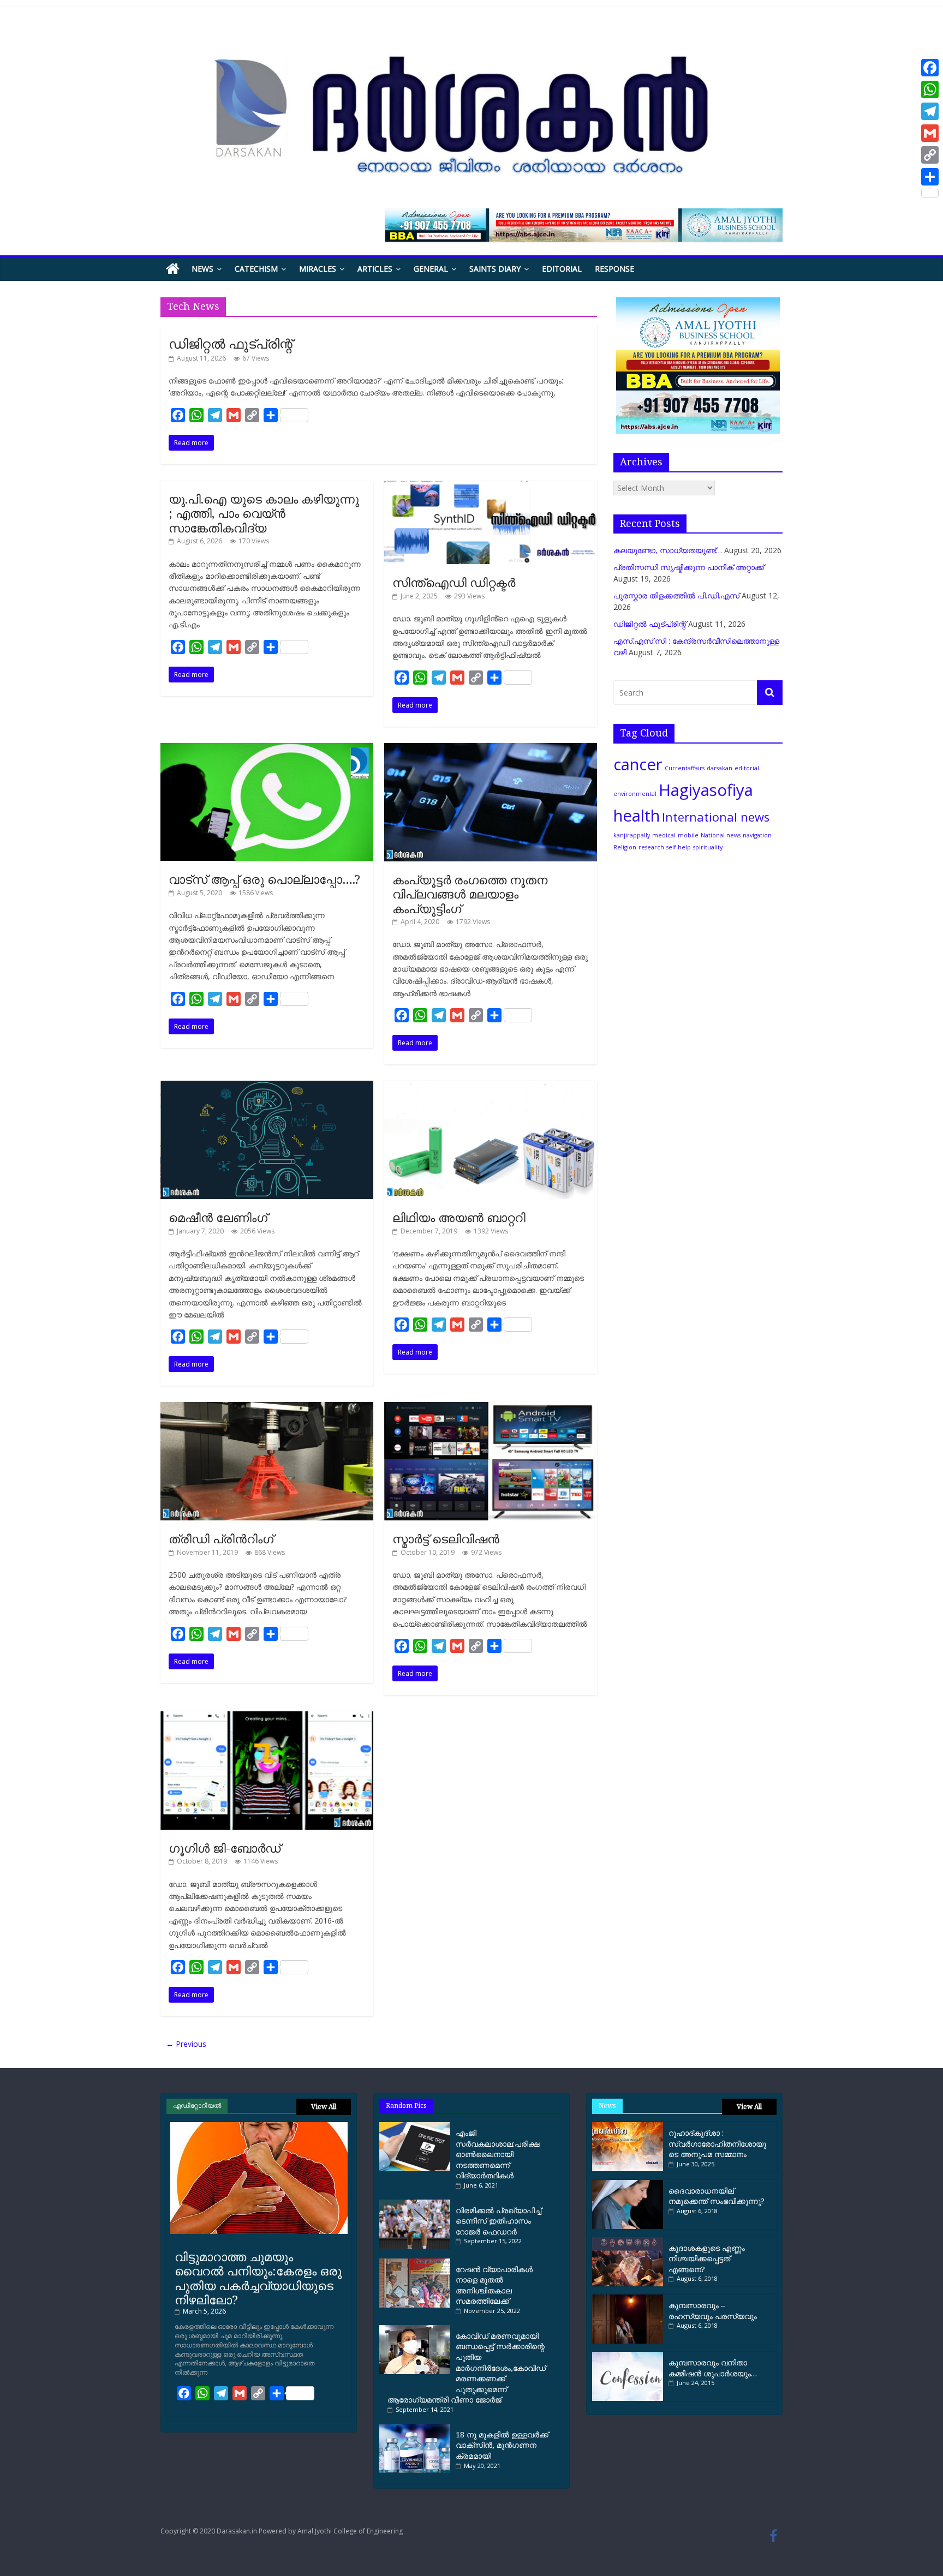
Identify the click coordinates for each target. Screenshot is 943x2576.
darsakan (720, 768)
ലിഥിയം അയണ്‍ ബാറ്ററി (459, 1217)
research (651, 847)
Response (614, 269)
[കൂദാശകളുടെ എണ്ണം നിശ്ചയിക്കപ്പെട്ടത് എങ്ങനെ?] (628, 2241)
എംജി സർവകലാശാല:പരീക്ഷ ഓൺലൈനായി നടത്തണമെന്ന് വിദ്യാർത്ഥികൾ (498, 2154)
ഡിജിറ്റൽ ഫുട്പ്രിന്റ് (231, 343)
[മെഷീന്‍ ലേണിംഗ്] (267, 1086)
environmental (635, 794)
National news (721, 835)
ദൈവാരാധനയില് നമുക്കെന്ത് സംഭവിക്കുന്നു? (717, 2196)
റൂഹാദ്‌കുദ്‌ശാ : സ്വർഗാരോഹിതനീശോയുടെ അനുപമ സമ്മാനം (717, 2143)
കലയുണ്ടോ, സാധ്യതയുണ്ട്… (668, 550)
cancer (638, 764)
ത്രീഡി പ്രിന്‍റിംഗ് (221, 1538)
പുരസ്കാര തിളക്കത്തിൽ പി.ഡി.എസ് (676, 595)
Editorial (562, 269)
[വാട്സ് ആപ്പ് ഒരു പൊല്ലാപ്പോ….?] (267, 749)
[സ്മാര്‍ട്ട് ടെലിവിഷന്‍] (491, 1408)
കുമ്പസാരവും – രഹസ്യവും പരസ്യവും (713, 2311)
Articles (375, 269)
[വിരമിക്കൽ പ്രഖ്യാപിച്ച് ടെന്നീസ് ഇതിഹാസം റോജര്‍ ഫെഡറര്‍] (417, 2204)
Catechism (256, 269)
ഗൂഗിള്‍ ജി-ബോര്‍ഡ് (225, 1848)
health (637, 816)
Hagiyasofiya (706, 790)
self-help (679, 847)
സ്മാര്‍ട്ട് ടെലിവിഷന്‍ (446, 1538)
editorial (747, 768)
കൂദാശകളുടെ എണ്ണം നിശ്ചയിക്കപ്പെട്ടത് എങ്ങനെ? (707, 2259)
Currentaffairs (685, 768)
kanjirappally (632, 835)
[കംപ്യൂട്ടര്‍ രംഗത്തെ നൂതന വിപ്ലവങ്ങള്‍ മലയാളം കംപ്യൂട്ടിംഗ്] (491, 749)
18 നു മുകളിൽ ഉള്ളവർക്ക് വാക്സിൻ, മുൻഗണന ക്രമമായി (502, 2445)
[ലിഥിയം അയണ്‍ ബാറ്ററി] (491, 1086)
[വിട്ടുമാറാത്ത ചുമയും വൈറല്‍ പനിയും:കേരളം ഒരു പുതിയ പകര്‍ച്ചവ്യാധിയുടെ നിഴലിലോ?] (259, 2126)
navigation (757, 835)
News (202, 269)
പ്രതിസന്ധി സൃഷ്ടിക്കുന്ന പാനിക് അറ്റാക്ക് (689, 567)
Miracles (318, 269)
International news (716, 817)
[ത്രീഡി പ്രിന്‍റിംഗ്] (267, 1408)
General (431, 269)
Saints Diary (495, 269)
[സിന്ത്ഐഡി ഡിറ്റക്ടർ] (491, 486)
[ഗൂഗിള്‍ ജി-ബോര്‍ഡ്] (267, 1717)
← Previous (186, 2044)
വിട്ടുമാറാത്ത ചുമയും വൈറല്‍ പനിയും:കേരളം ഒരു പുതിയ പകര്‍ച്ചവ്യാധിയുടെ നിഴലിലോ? (258, 2278)
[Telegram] (930, 111)
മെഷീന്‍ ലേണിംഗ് (218, 1217)
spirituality (708, 847)
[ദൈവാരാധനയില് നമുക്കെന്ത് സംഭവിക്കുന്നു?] (628, 2184)
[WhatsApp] (930, 89)
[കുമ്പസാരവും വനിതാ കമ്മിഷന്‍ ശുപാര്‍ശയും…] (628, 2356)
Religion (625, 847)
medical (664, 835)
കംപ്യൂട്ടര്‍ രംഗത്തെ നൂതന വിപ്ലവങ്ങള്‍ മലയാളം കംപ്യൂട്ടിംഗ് (470, 894)
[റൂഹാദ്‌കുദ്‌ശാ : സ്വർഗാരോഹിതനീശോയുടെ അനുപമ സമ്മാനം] (628, 2126)
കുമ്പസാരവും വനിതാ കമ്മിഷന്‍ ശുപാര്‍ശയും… (713, 2368)
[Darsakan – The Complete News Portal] (173, 269)
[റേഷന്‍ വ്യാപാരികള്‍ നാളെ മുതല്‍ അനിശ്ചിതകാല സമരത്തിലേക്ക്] (417, 2263)
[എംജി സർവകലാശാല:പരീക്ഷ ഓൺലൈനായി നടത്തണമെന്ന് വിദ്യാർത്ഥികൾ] (417, 2126)
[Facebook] (930, 68)
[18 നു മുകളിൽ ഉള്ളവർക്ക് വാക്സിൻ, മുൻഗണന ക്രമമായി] (417, 2428)
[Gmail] (930, 133)
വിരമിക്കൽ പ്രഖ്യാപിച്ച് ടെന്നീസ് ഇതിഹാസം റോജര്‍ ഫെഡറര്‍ (499, 2221)
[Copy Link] (930, 155)
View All (324, 2107)
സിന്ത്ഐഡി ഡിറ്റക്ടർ (454, 582)
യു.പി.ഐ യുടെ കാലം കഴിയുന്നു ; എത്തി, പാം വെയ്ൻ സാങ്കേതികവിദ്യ (264, 513)
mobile (688, 835)
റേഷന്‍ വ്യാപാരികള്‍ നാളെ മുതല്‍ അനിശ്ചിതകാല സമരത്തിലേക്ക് (494, 2285)
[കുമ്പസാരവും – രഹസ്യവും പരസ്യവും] (628, 2299)
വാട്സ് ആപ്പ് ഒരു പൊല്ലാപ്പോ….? (264, 879)
